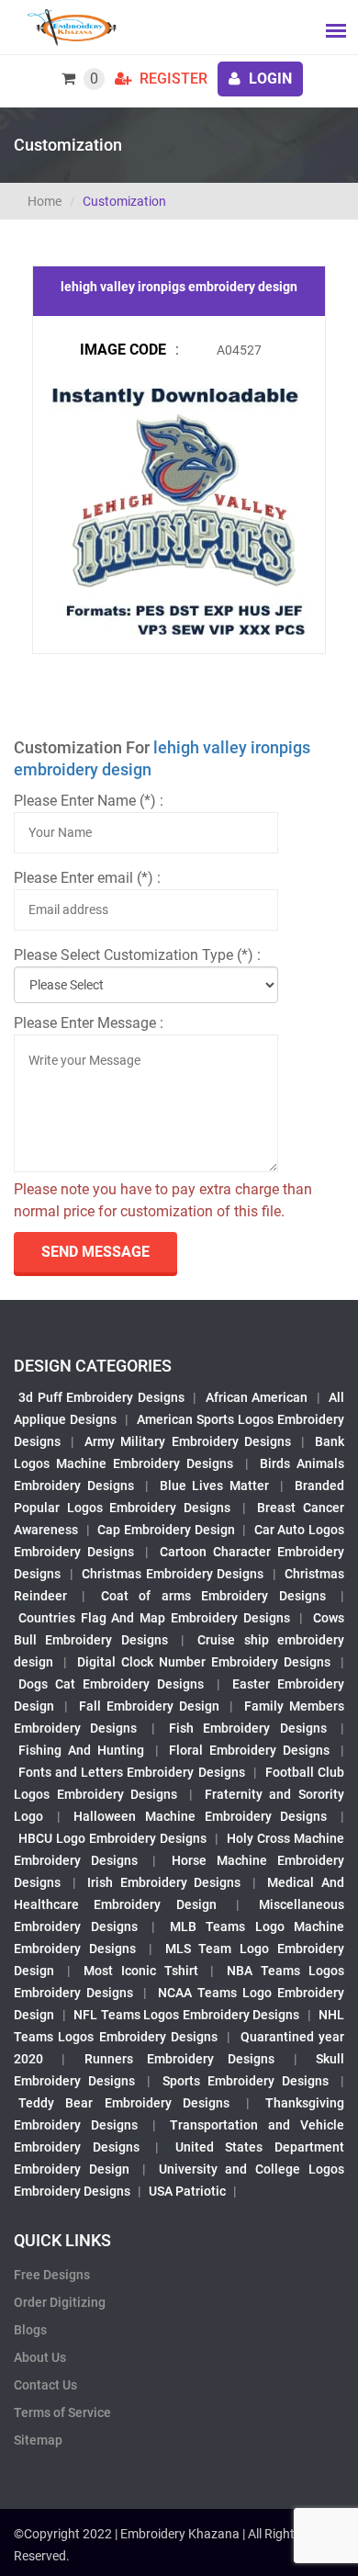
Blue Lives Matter (215, 1486)
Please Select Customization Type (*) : (137, 955)
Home (45, 201)
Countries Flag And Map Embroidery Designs (154, 1618)
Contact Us (45, 2385)
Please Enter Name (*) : (89, 801)
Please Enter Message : (89, 1023)
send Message (95, 1252)
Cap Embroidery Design (166, 1530)
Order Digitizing (60, 2302)
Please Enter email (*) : (87, 878)
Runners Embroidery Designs (180, 2059)
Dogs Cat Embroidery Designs (112, 1684)
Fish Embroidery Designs (248, 1728)
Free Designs (52, 2275)
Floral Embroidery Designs (249, 1750)
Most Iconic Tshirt (141, 1971)
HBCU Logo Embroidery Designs (112, 1838)
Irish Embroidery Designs (164, 1882)
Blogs (30, 2330)
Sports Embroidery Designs (246, 2081)
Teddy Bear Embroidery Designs (124, 2103)
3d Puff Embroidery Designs (101, 1397)
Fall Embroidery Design (150, 1706)
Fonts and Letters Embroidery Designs (132, 1772)
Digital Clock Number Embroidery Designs (204, 1662)
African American (257, 1397)
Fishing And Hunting (81, 1750)
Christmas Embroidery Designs (173, 1574)
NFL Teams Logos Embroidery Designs (186, 2015)
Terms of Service (62, 2412)
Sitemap (38, 2440)
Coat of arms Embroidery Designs (213, 1596)
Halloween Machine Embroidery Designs (200, 1816)
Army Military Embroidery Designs (187, 1441)
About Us (40, 2357)
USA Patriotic (187, 2191)
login (268, 79)
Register (172, 79)
